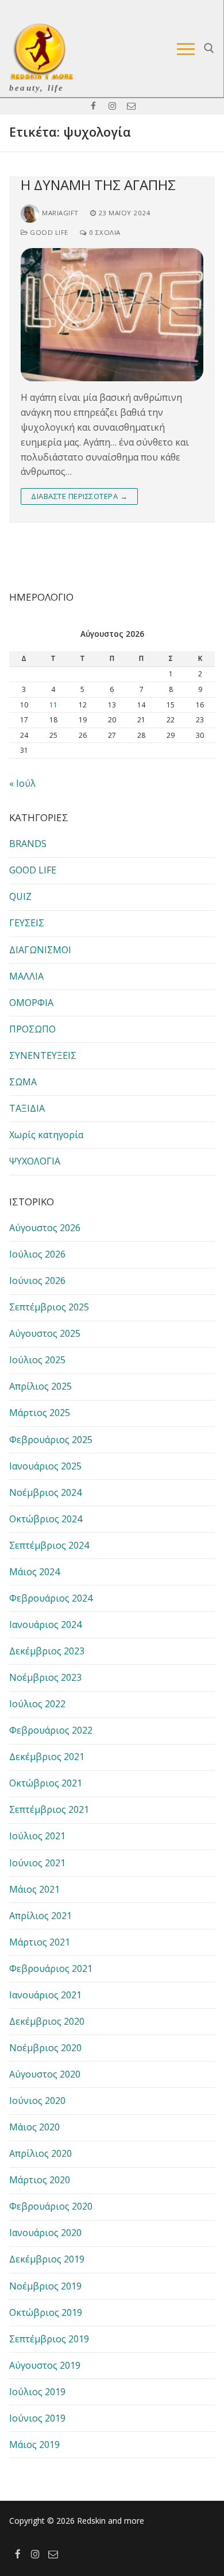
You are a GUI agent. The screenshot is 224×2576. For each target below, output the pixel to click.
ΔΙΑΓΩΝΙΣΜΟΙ (40, 950)
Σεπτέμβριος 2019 (49, 2339)
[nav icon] (186, 49)
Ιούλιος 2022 (37, 1704)
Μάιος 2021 (34, 1889)
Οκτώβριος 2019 (46, 2312)
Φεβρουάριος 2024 (51, 1598)
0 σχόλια (104, 232)
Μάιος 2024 (34, 1572)
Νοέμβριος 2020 (45, 2048)
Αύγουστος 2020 (45, 2074)
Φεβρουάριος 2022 (51, 1730)
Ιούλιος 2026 (37, 1254)
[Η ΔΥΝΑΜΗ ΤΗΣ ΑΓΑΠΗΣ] (112, 315)
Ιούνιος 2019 (37, 2418)
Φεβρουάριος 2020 (51, 2206)
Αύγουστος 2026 (45, 1228)
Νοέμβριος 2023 (45, 1677)
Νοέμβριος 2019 (45, 2286)
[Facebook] (93, 106)
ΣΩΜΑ (23, 1082)
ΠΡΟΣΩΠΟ (32, 1029)
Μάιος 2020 (34, 2127)
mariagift (60, 213)
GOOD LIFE (48, 232)
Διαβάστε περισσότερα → (79, 496)
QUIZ (20, 896)
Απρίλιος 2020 (40, 2153)
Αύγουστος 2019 (45, 2365)
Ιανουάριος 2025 (45, 1466)
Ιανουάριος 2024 (45, 1624)
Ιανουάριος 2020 (45, 2233)
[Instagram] (112, 106)
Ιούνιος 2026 (37, 1281)
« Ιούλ (22, 783)
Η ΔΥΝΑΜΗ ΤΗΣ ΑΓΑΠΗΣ (98, 185)
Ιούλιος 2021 (37, 1836)
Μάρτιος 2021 (40, 1942)
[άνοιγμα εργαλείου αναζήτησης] (209, 48)
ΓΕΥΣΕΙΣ (27, 923)
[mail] (131, 106)
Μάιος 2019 (34, 2445)
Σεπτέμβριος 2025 (49, 1307)
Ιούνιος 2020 (37, 2101)
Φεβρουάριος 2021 (51, 1968)
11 (53, 705)
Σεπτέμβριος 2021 (49, 1809)
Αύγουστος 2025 (45, 1333)
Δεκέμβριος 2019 (47, 2259)
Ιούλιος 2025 (37, 1360)
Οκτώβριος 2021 (46, 1783)
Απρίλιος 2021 (40, 1916)
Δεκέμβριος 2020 (47, 2021)
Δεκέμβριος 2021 (47, 1757)
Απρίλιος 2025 (40, 1386)
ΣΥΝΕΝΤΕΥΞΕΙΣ (43, 1055)
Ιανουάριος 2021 (45, 1995)
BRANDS (28, 844)
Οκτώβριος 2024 (46, 1519)
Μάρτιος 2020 (40, 2180)
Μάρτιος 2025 (40, 1413)
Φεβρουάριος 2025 (51, 1440)
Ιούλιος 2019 (37, 2392)
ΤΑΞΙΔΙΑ (27, 1108)
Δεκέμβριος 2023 (47, 1651)
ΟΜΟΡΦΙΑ (31, 1003)
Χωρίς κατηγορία (46, 1135)
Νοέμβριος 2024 (45, 1492)
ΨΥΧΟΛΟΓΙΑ (35, 1161)
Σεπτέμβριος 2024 (49, 1545)
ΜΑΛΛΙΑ (26, 976)
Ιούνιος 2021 (37, 1863)
